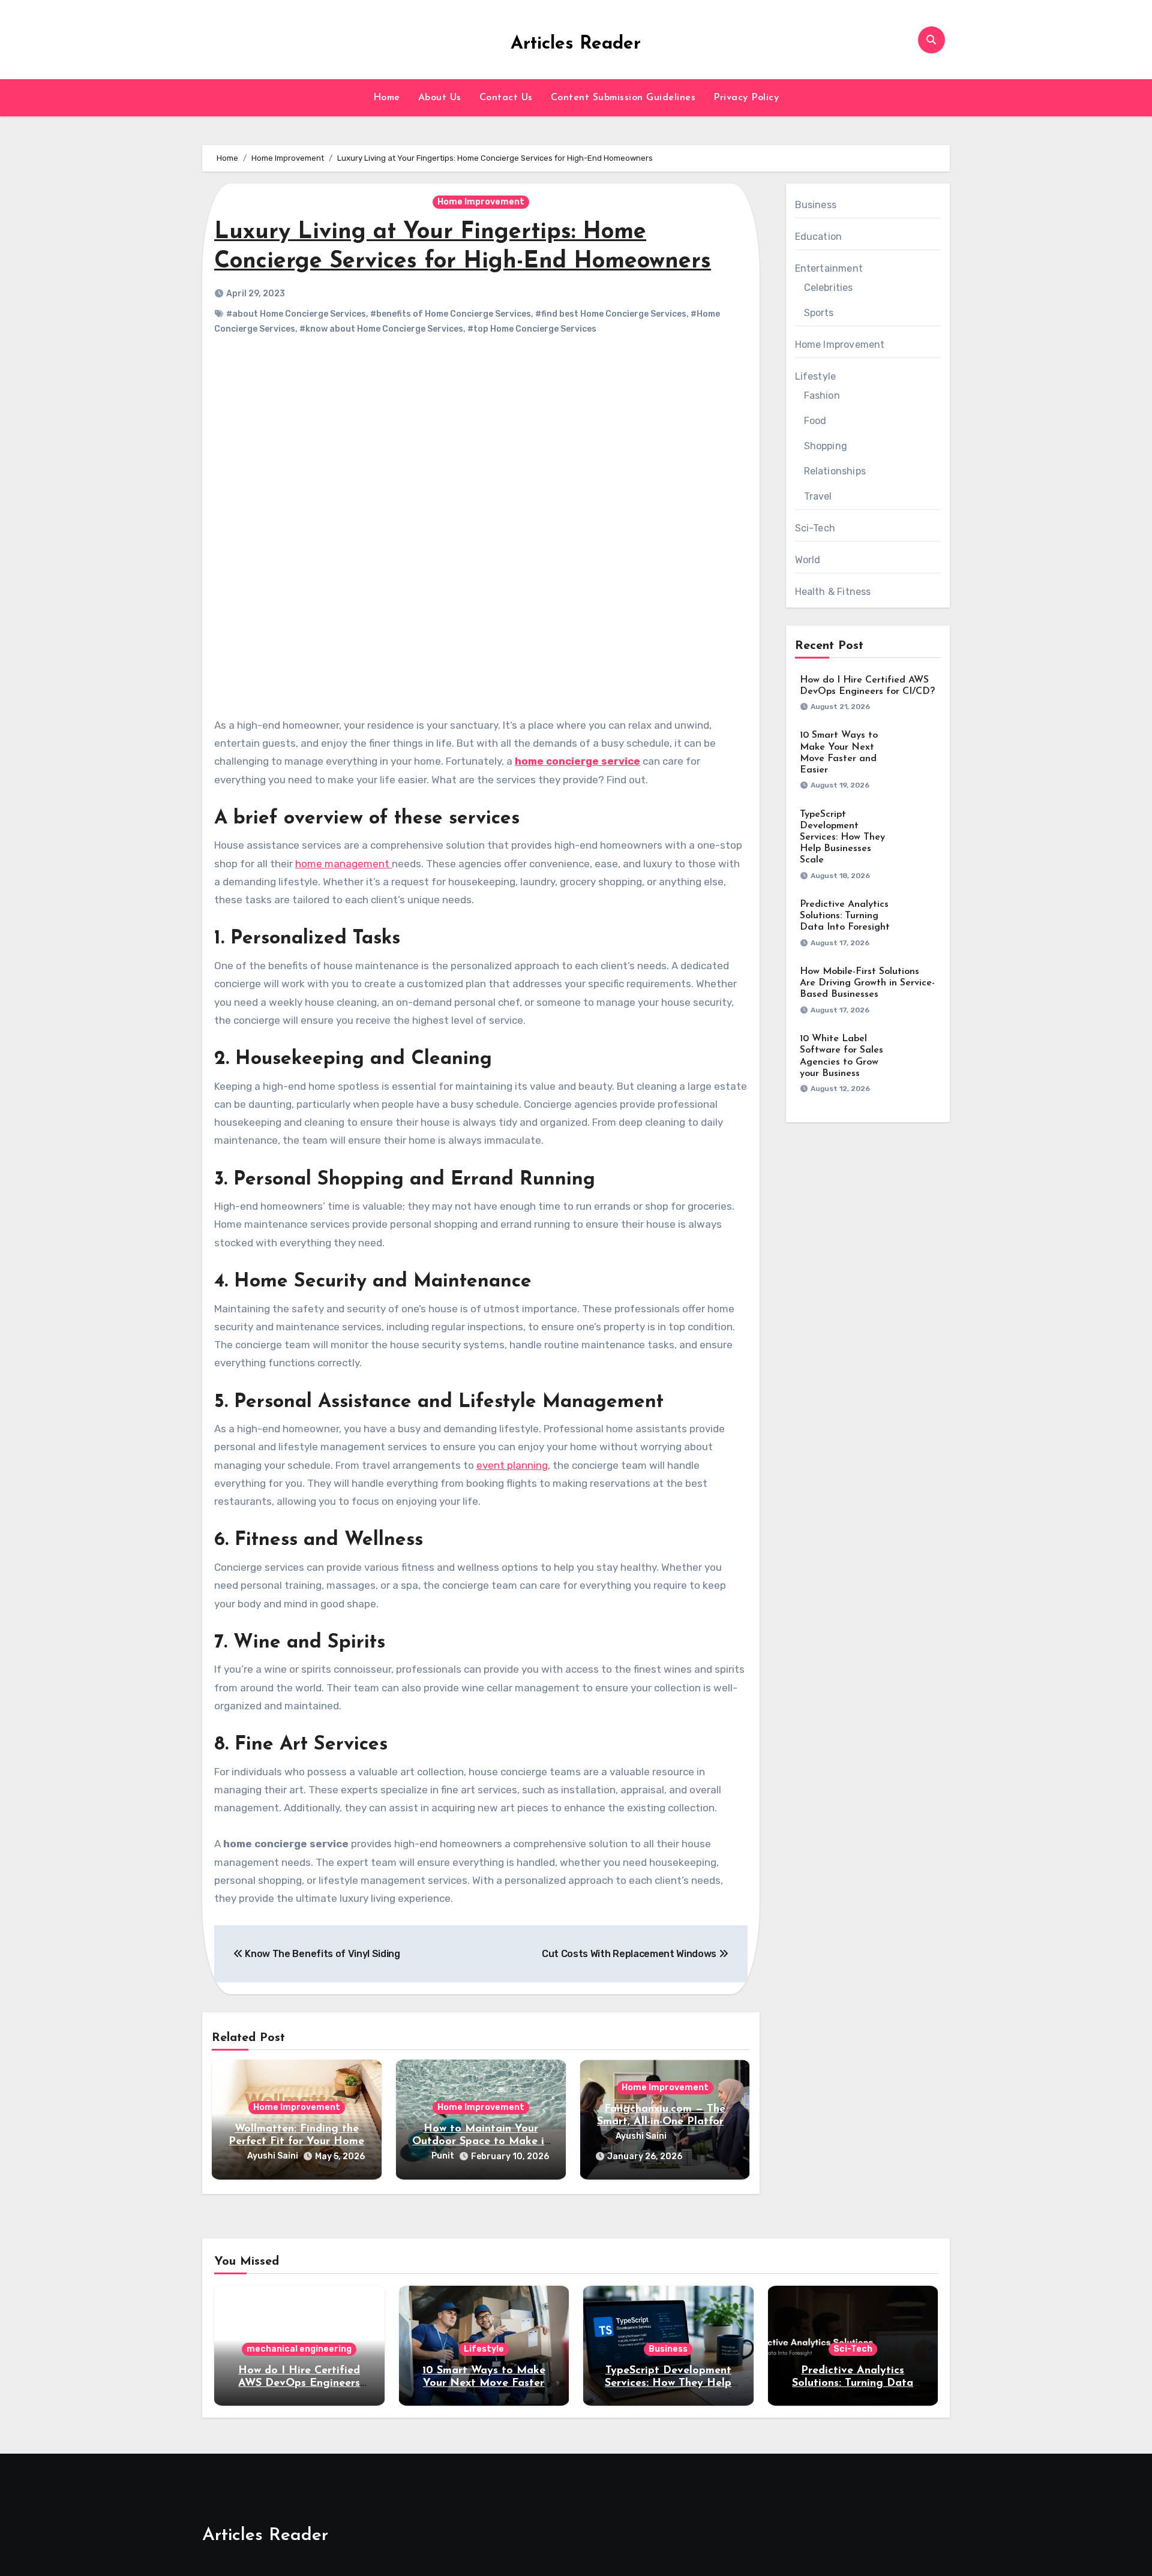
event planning (512, 1465)
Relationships (835, 471)
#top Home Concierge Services (532, 329)
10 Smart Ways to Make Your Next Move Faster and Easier (484, 2384)
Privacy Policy (746, 98)
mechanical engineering (299, 2349)
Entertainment (829, 268)
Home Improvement (481, 202)
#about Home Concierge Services (296, 314)
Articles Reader (576, 44)
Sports (819, 313)
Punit (443, 2156)
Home (387, 98)
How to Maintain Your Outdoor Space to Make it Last (481, 2142)
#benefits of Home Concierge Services (451, 314)
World (808, 560)
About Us (440, 98)
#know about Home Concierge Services (381, 329)
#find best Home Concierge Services (611, 314)
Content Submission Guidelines (623, 98)
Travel (818, 496)
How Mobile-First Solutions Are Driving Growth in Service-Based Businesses (867, 983)
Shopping (826, 446)
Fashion (822, 396)
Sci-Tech (815, 528)
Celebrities (829, 288)
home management (343, 864)
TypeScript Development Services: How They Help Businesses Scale (842, 838)
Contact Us (506, 98)
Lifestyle (816, 376)
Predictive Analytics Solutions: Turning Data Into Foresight (845, 916)
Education (819, 237)
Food (815, 421)
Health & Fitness (833, 592)
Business (816, 205)
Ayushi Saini (273, 2156)
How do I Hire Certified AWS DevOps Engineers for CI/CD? (299, 2384)
